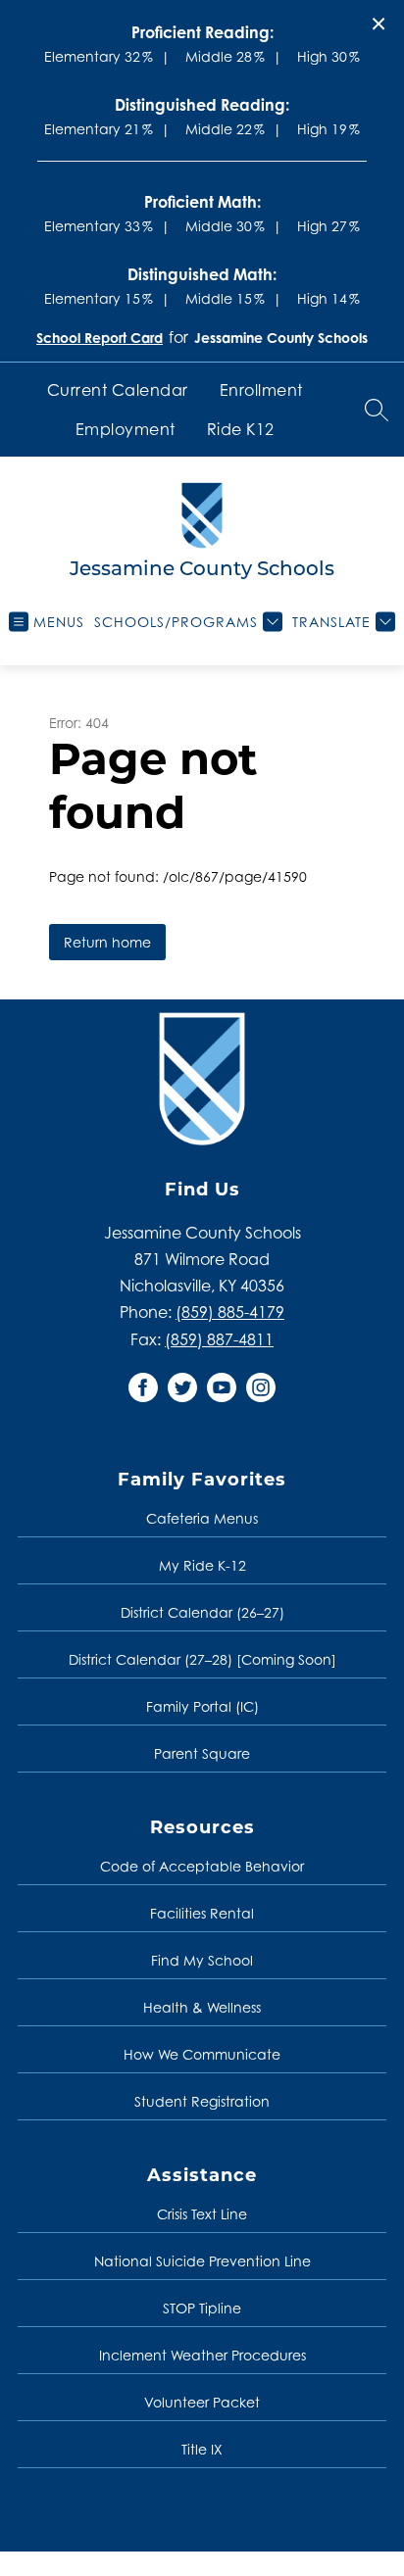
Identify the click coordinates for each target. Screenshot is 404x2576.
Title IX (202, 2449)
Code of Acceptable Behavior (202, 1866)
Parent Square (202, 1753)
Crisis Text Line (202, 2214)
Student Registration (202, 2101)
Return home (107, 942)
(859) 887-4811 (219, 1339)
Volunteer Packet (202, 2402)
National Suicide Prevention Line (202, 2261)
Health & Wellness (202, 2007)
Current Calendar (118, 390)
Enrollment (261, 390)
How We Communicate (202, 2054)
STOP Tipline (202, 2308)
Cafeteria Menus (202, 1518)
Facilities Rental (202, 1913)
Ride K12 (241, 429)
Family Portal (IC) (202, 1706)
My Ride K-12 (202, 1565)
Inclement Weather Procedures (202, 2355)
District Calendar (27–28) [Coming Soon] (202, 1659)
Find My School (202, 1960)
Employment (126, 429)
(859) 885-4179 (230, 1312)
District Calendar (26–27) (202, 1612)
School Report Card (100, 338)
